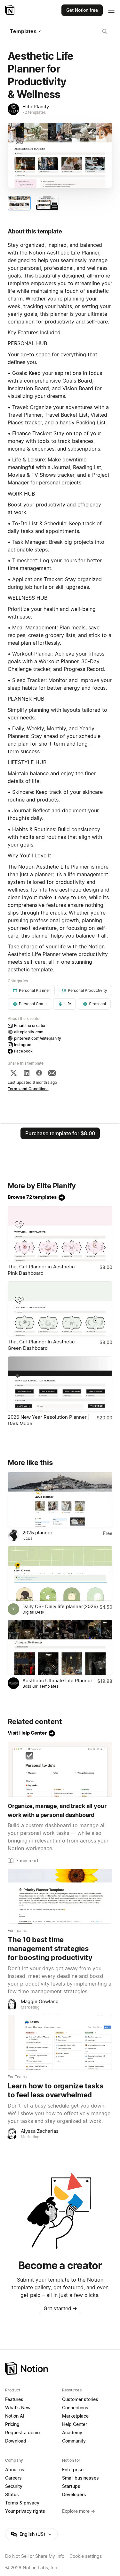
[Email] (52, 1073)
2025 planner (37, 1533)
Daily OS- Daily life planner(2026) (60, 1606)
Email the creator (30, 1026)
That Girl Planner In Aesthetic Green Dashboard (41, 1345)
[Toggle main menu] (111, 10)
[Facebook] (39, 1073)
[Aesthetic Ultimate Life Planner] (60, 1647)
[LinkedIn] (27, 1073)
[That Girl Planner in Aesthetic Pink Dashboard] (60, 1234)
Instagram (23, 1045)
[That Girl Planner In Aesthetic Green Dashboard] (60, 1309)
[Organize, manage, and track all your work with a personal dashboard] (60, 1769)
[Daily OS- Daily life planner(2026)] (60, 1574)
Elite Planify (36, 106)
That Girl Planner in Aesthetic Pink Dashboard (41, 1270)
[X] (13, 1073)
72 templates (34, 112)
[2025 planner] (60, 1500)
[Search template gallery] (105, 31)
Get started (60, 2308)
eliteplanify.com (29, 1032)
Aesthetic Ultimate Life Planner (57, 1680)
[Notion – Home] (10, 10)
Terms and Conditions (28, 1089)
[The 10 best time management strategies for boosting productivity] (60, 1896)
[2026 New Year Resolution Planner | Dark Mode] (60, 1384)
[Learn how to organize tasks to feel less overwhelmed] (60, 2042)
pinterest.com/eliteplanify (38, 1038)
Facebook (23, 1051)
